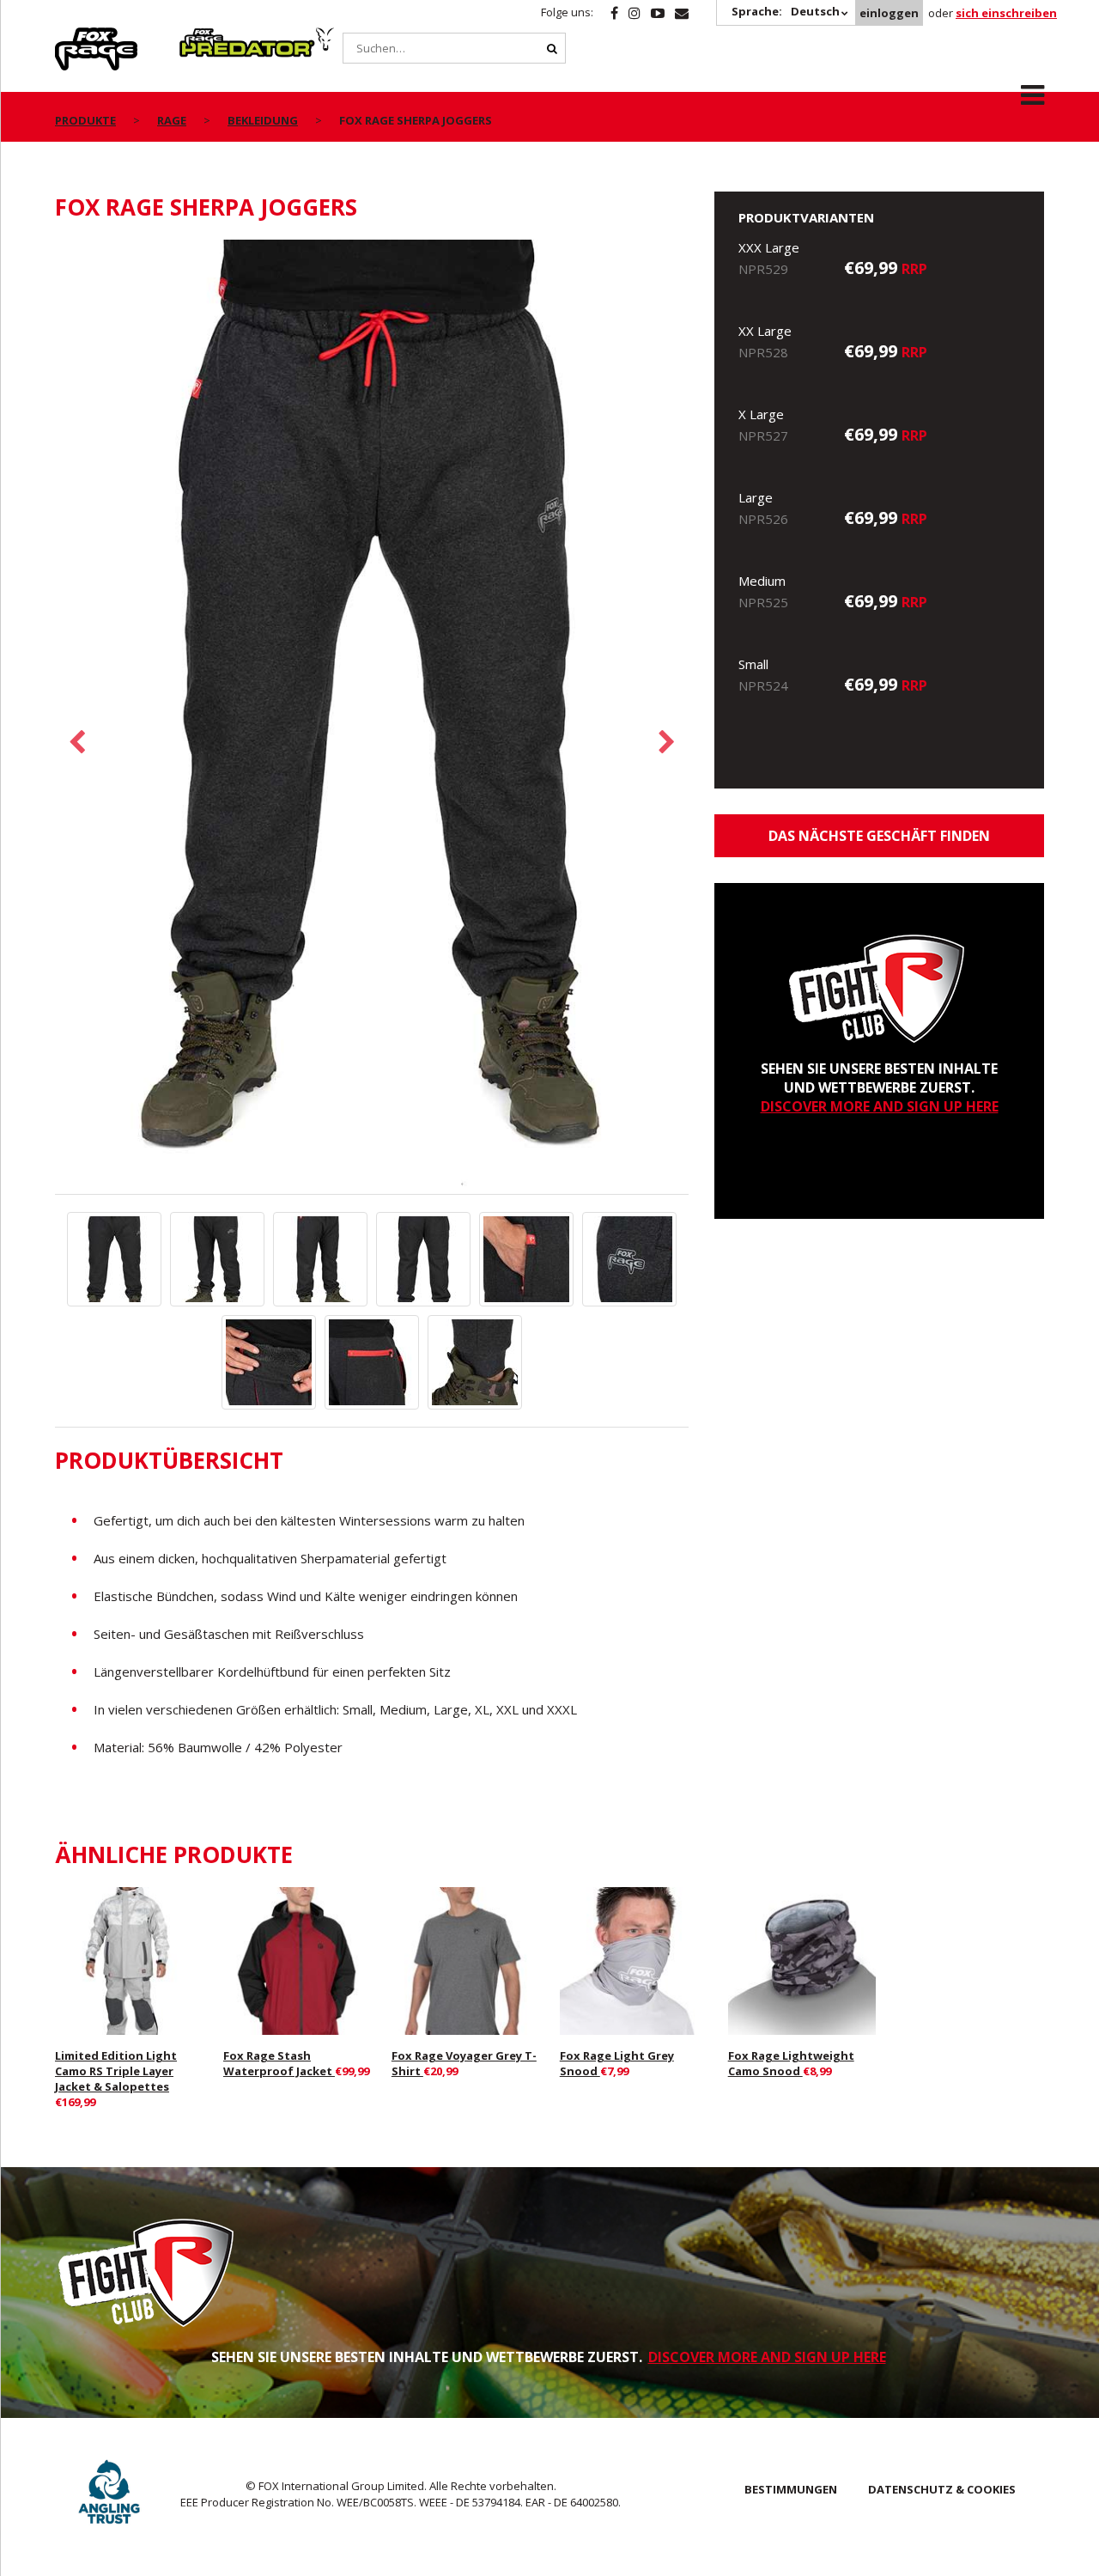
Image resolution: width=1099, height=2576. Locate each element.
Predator (208, 37)
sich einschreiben (1006, 13)
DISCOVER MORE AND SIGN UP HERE (880, 1106)
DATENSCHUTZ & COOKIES (942, 2489)
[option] (372, 717)
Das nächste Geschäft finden (879, 836)
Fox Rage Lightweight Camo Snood (791, 2063)
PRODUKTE (85, 120)
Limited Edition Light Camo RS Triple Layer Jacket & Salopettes (116, 2071)
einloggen (889, 13)
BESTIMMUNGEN (791, 2489)
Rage (71, 37)
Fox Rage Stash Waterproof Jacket (279, 2063)
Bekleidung (263, 120)
